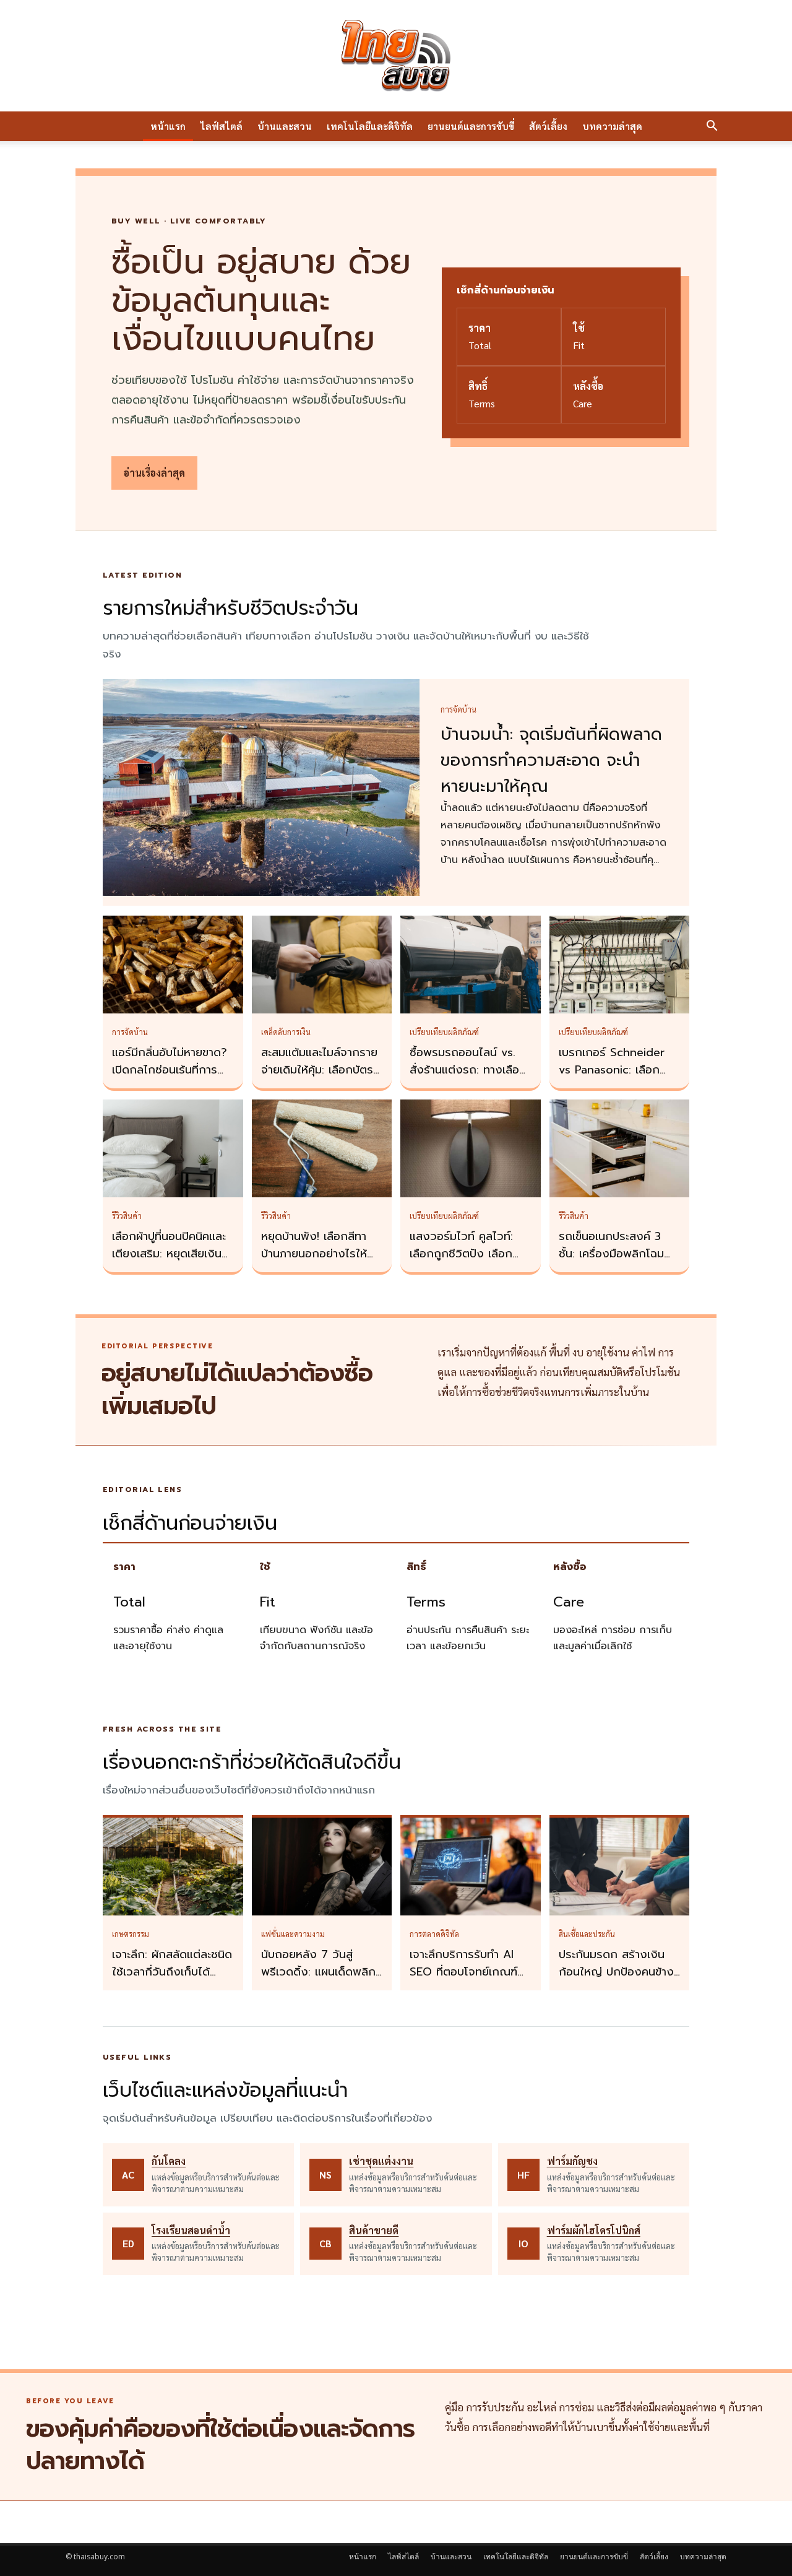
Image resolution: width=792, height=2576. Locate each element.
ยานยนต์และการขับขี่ (471, 126)
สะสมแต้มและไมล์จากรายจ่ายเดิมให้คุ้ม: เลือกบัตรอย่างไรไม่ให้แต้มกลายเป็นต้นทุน (319, 1078)
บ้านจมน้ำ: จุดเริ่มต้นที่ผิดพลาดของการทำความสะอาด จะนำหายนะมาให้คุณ (551, 760)
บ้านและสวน (285, 126)
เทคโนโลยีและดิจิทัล (370, 126)
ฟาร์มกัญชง (572, 2161)
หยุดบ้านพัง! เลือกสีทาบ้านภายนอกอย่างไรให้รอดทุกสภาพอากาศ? (314, 1254)
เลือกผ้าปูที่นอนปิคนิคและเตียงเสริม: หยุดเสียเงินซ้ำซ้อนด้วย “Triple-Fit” (173, 1254)
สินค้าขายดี (374, 2230)
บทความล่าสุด (612, 126)
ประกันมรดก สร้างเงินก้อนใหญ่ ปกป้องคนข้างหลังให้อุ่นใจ (616, 1972)
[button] (712, 127)
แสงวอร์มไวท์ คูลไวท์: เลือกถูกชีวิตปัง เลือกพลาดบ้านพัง (461, 1254)
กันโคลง (169, 2161)
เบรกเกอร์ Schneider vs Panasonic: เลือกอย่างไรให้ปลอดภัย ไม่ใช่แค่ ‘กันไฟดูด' (617, 1078)
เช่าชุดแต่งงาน (381, 2161)
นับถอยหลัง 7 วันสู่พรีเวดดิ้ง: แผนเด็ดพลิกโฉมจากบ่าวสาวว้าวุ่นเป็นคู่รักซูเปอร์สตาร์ (319, 1980)
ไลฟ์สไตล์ (222, 126)
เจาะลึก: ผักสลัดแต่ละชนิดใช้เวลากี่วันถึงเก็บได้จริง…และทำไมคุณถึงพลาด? (172, 1980)
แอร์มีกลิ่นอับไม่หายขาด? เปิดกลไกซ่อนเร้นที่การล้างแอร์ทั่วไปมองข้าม (170, 1070)
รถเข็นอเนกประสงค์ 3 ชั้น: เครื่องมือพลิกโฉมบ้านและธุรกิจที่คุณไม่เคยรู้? (616, 1262)
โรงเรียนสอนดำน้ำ (191, 2230)
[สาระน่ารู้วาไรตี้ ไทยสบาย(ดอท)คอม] (396, 56)
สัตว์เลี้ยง (548, 126)
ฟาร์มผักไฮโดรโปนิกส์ (594, 2230)
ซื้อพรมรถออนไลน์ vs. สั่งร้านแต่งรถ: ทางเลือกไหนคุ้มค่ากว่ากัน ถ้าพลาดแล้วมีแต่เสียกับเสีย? (470, 1078)
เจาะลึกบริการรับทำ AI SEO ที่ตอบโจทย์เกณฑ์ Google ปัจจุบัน (463, 1972)
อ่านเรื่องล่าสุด (154, 473)
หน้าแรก (168, 126)
